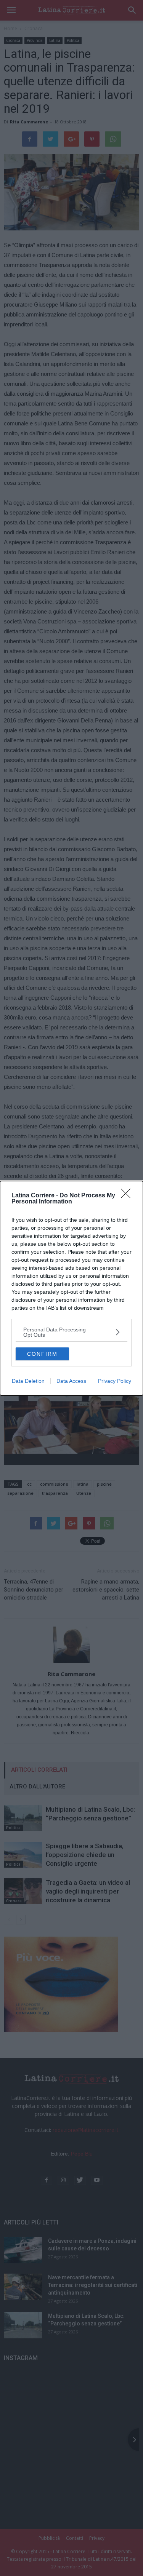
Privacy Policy (115, 1381)
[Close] (128, 1196)
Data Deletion (28, 1381)
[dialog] (71, 1288)
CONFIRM (42, 1354)
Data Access (71, 1381)
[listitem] (71, 1332)
